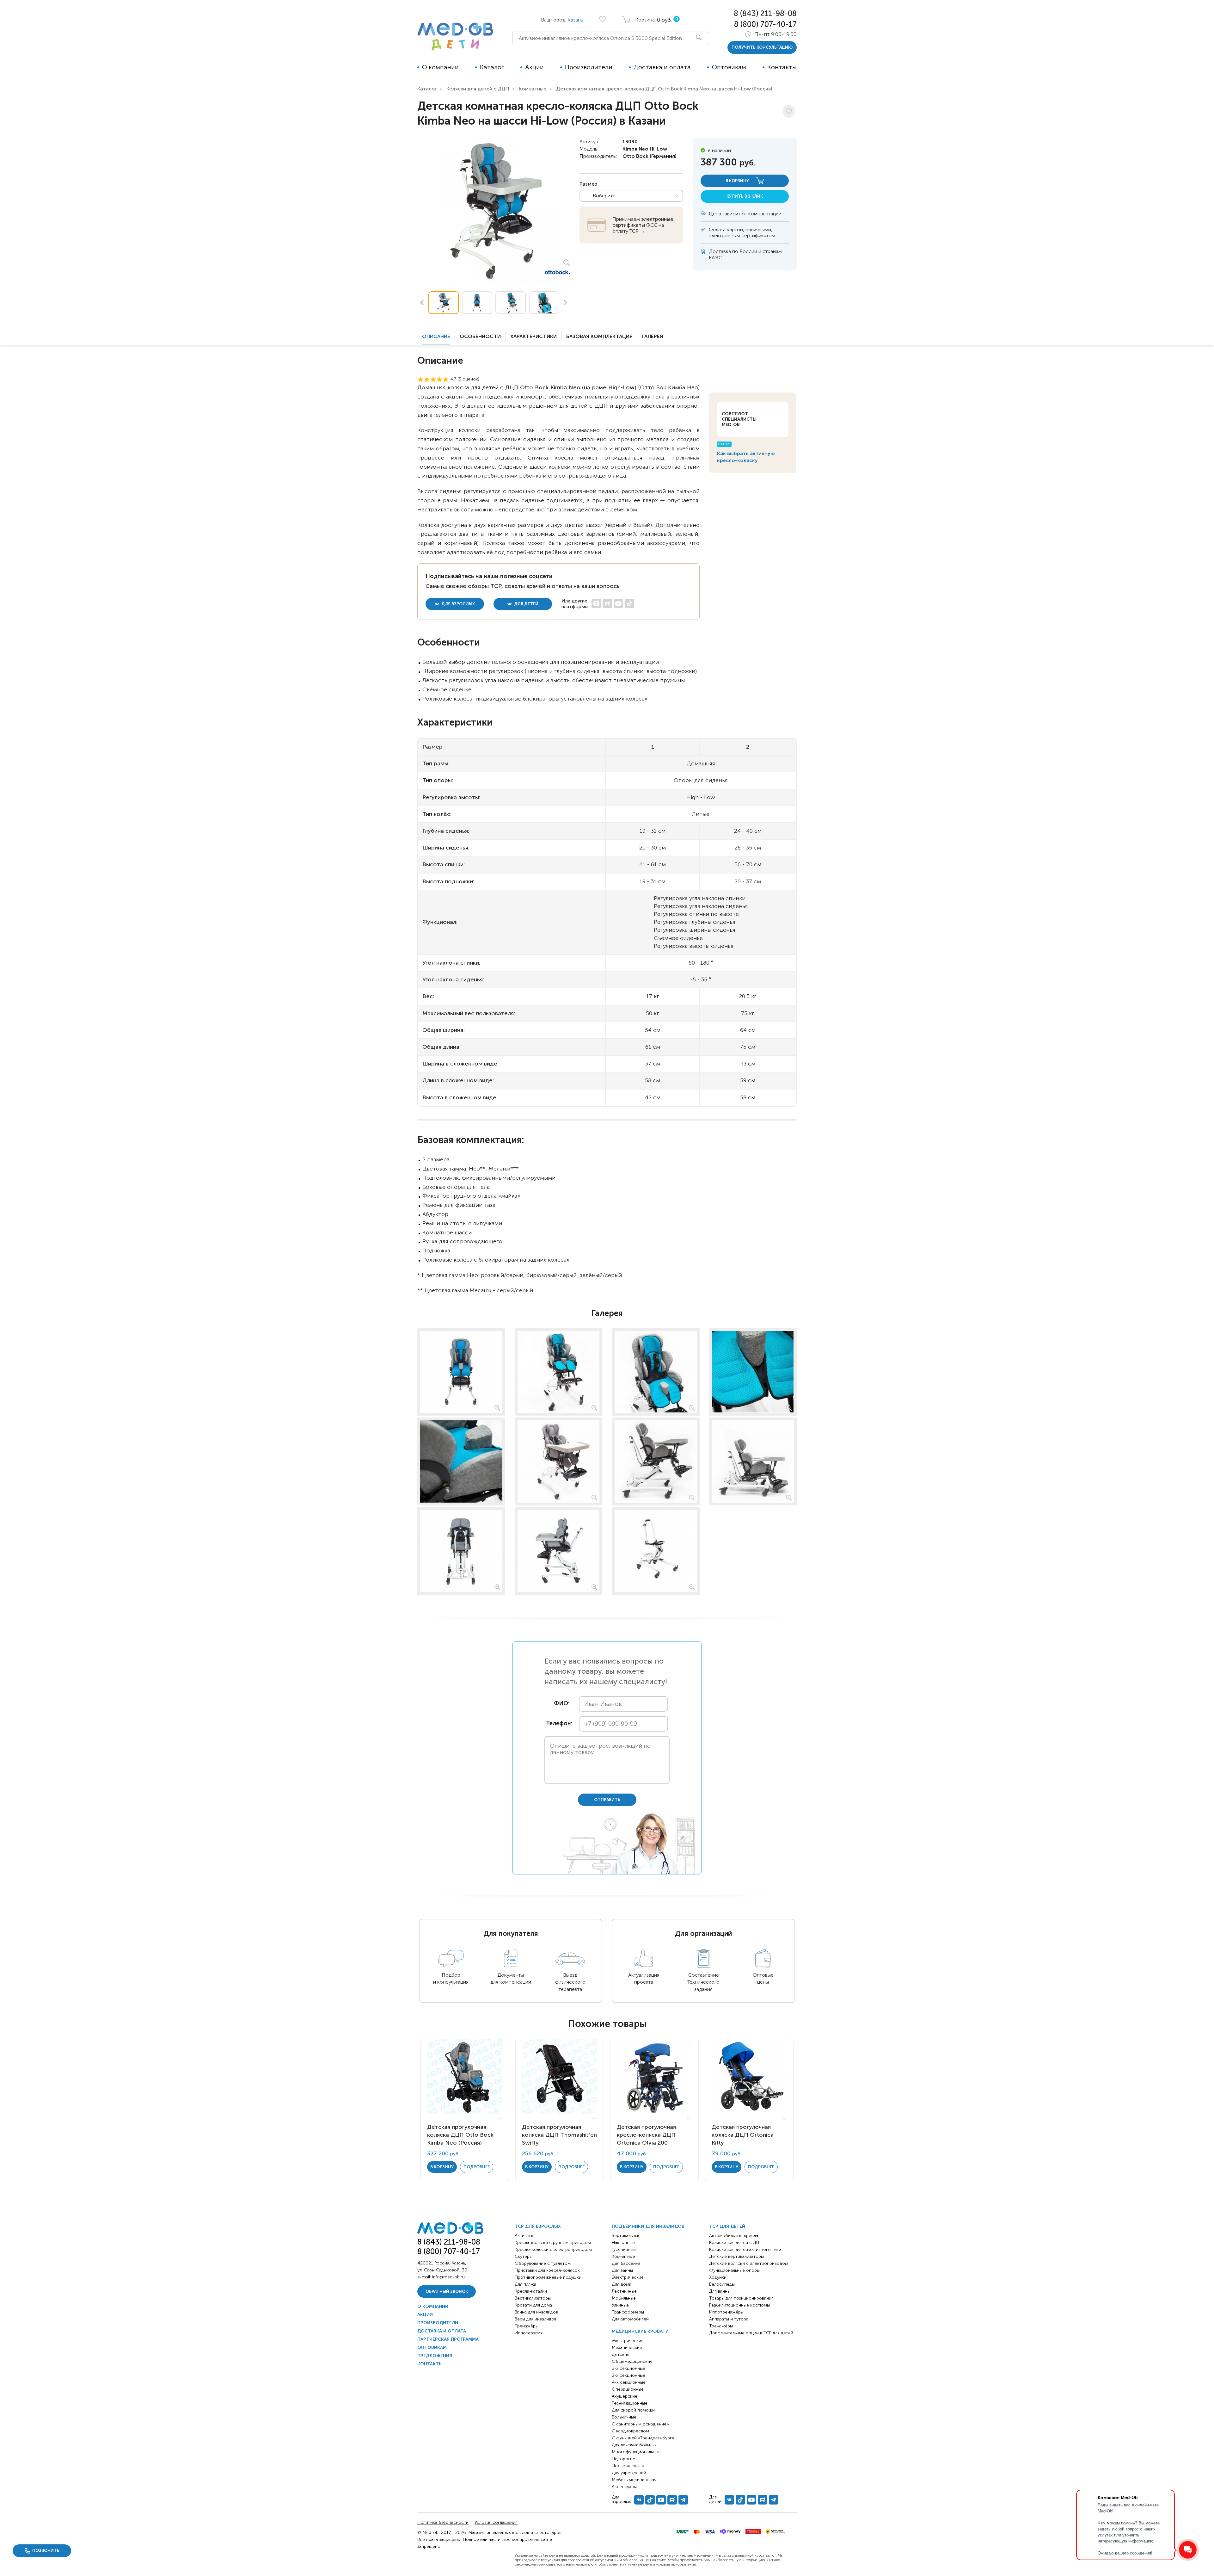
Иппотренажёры (726, 2312)
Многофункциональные (636, 2452)
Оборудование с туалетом (543, 2263)
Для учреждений (629, 2473)
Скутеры (524, 2256)
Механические (627, 2347)
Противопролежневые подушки (548, 2277)
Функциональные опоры (734, 2270)
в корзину (738, 181)
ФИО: (562, 1704)
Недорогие (623, 2459)
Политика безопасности (443, 2522)
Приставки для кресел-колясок (547, 2270)
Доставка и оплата (662, 67)
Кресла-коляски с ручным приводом (553, 2242)
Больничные (624, 2417)
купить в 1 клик (745, 196)
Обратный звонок (447, 2292)
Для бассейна (626, 2263)
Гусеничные (624, 2249)
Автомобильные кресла (734, 2236)
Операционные (628, 2389)
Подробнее (477, 2167)
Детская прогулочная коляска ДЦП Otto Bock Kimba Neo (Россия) (460, 2135)
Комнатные (533, 89)
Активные (525, 2236)
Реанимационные (630, 2403)
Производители (589, 67)
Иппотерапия (529, 2333)
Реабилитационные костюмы (739, 2305)
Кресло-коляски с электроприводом (553, 2249)
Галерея (653, 336)
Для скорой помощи (633, 2410)
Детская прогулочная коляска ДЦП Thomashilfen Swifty (559, 2135)
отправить (607, 1800)
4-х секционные (629, 2382)
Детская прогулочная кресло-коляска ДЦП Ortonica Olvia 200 (646, 2135)
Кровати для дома (533, 2305)
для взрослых (458, 604)
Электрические (628, 2277)
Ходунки (718, 2277)
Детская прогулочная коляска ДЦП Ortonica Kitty (743, 2135)
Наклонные (623, 2242)
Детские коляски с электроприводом (749, 2263)
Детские (621, 2354)
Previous (422, 303)
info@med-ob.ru (448, 2277)
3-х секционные (628, 2375)
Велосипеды (722, 2284)
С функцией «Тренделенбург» (643, 2438)
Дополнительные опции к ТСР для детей (751, 2333)
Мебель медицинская (634, 2480)
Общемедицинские (632, 2361)
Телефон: (558, 1724)
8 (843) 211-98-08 (765, 13)
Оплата (717, 229)
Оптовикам (729, 67)
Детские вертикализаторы (736, 2256)
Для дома (622, 2284)
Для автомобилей (630, 2319)
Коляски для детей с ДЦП (478, 89)
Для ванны (622, 2270)
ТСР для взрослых (538, 2226)
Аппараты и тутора (729, 2319)
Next (566, 303)
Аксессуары (624, 2487)
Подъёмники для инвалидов (648, 2226)
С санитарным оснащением (641, 2424)
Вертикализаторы (533, 2298)
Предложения (435, 2356)
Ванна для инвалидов (536, 2312)
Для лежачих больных (634, 2445)
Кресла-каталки (531, 2291)
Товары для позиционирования (741, 2298)
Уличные (620, 2305)
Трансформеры (628, 2312)
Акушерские (625, 2396)
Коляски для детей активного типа (745, 2249)
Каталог (492, 67)
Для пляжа (525, 2284)
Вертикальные (626, 2236)
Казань (575, 20)
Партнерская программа (448, 2339)
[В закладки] (789, 111)
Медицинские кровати (640, 2331)
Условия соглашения (496, 2522)
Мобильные (624, 2298)
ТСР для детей (727, 2226)
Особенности (480, 336)
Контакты (782, 67)
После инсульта (628, 2466)
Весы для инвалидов (536, 2319)
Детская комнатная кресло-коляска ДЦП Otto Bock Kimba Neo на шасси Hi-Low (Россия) (664, 89)
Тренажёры (527, 2326)
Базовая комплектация (599, 336)
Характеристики (533, 336)
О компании (440, 67)
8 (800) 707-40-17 (765, 24)
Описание (436, 336)
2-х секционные (628, 2368)
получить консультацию (762, 47)
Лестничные (624, 2291)
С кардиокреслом (630, 2431)
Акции (534, 67)
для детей (526, 604)
